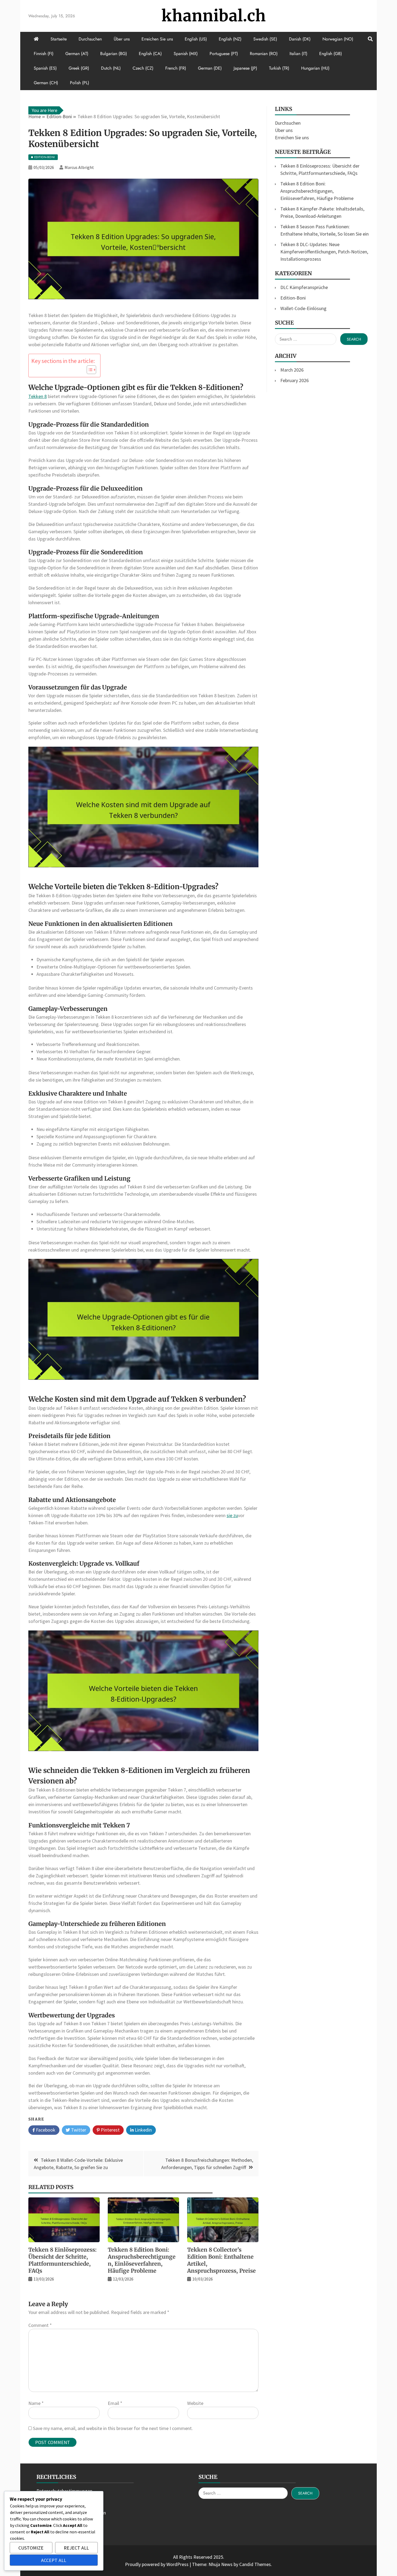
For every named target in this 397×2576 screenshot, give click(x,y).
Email (115, 2403)
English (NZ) (230, 39)
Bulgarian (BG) (114, 54)
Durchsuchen (90, 39)
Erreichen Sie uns (157, 39)
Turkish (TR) (279, 68)
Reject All (76, 2548)
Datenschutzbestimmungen (64, 2491)
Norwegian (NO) (338, 39)
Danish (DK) (300, 39)
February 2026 (295, 380)
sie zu (232, 1515)
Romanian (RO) (264, 54)
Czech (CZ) (143, 68)
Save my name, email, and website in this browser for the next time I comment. (113, 2428)
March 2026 (292, 370)
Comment (40, 2325)
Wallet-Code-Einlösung (303, 308)
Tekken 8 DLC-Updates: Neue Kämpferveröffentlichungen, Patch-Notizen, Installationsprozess (324, 252)
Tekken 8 (38, 396)
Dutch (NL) (111, 68)
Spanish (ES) (45, 68)
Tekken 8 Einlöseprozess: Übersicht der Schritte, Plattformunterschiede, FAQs (63, 2260)
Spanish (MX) (186, 54)
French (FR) (176, 68)
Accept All (54, 2560)
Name (36, 2403)
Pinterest (110, 2130)
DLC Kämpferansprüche (304, 287)
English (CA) (150, 54)
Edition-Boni (293, 298)
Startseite (59, 39)
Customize (31, 2548)
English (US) (196, 39)
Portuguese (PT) (224, 54)
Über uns (122, 39)
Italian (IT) (298, 54)
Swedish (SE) (265, 39)
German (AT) (77, 54)
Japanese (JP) (245, 68)
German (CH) (46, 83)
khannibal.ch (214, 16)
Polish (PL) (80, 83)
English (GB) (331, 54)
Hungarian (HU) (315, 68)
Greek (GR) (79, 68)
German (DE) (210, 68)
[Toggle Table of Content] (89, 370)
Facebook (45, 2130)
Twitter (78, 2130)
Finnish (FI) (44, 54)
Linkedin (143, 2130)
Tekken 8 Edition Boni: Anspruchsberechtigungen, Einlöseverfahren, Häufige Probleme (142, 2260)
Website (195, 2403)
